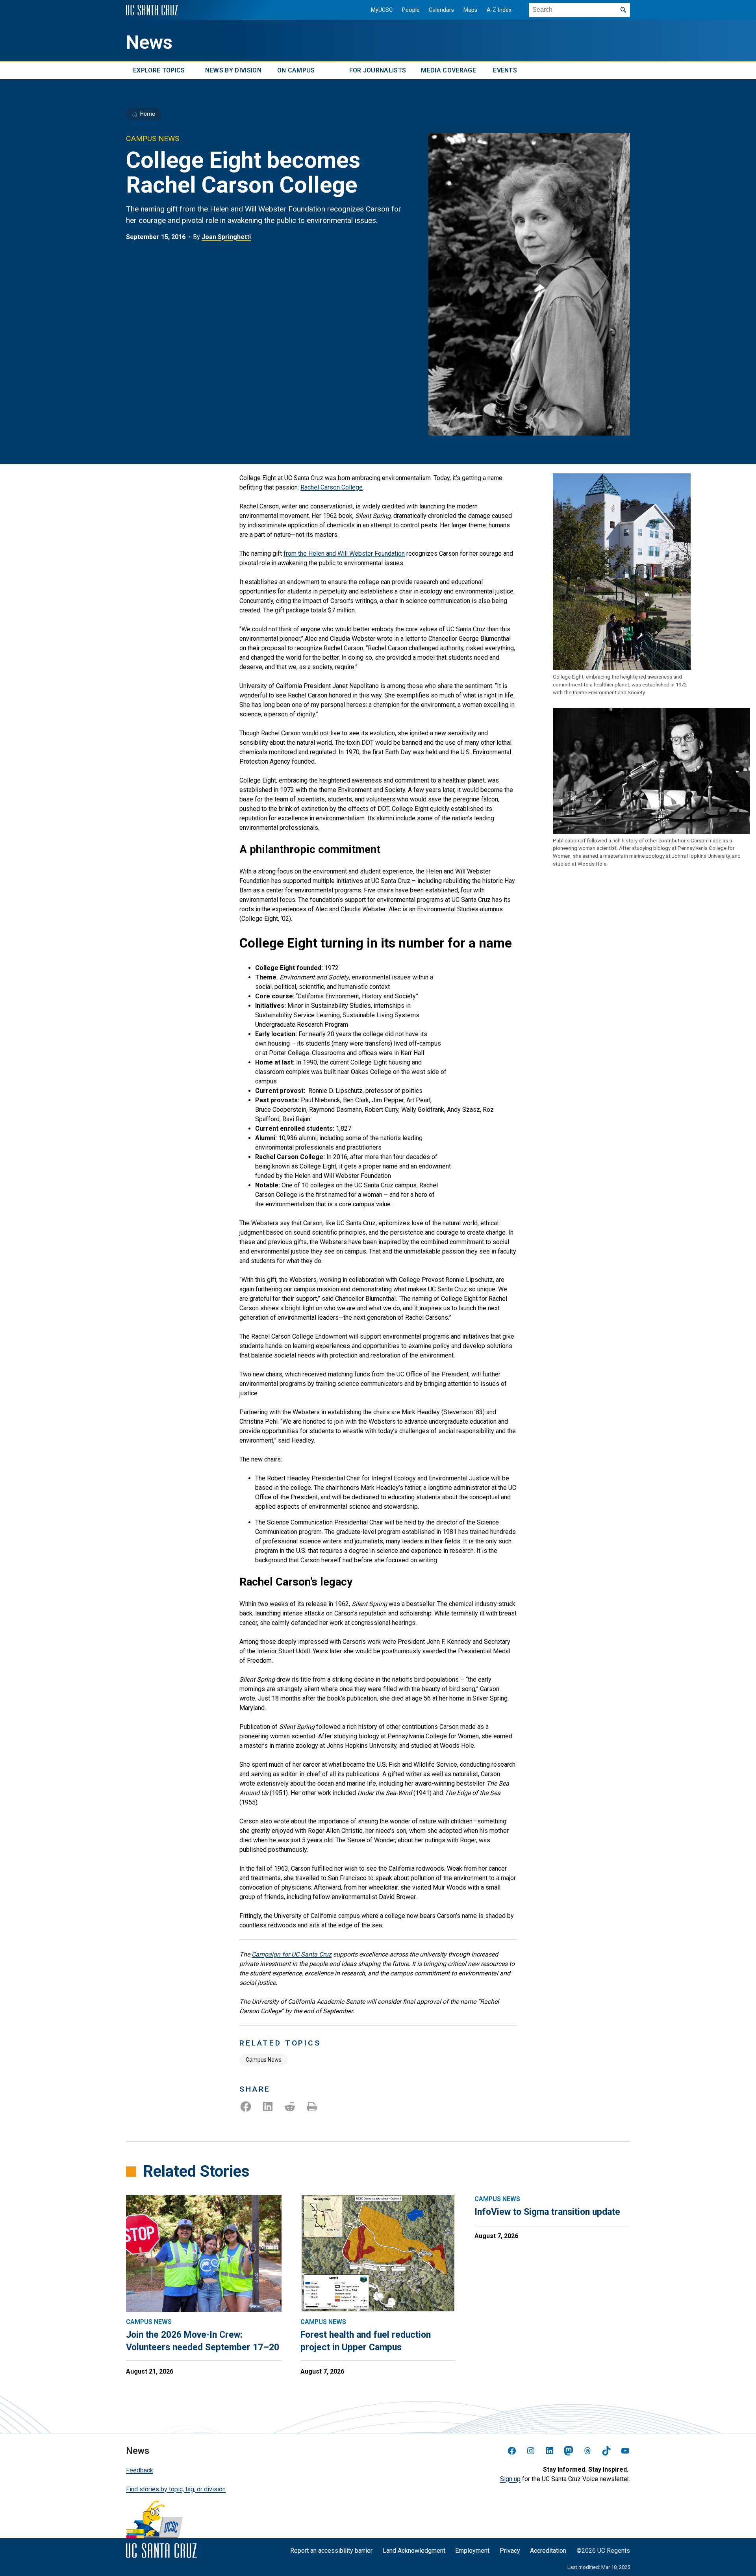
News (149, 43)
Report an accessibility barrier (331, 2551)
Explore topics (159, 70)
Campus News (264, 2060)
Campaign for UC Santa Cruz (292, 1954)
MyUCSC (382, 10)
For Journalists (378, 70)
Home (148, 114)
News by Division (233, 70)
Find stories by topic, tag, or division (176, 2489)
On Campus (296, 70)
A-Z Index (499, 10)
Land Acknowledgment (414, 2551)
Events (505, 70)
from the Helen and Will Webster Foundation (344, 554)
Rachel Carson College (332, 487)
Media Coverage (448, 70)
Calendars (441, 10)
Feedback (140, 2470)
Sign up (510, 2479)
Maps (470, 10)
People (411, 10)
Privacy (510, 2551)
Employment (472, 2551)
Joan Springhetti (226, 237)
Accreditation (548, 2551)
